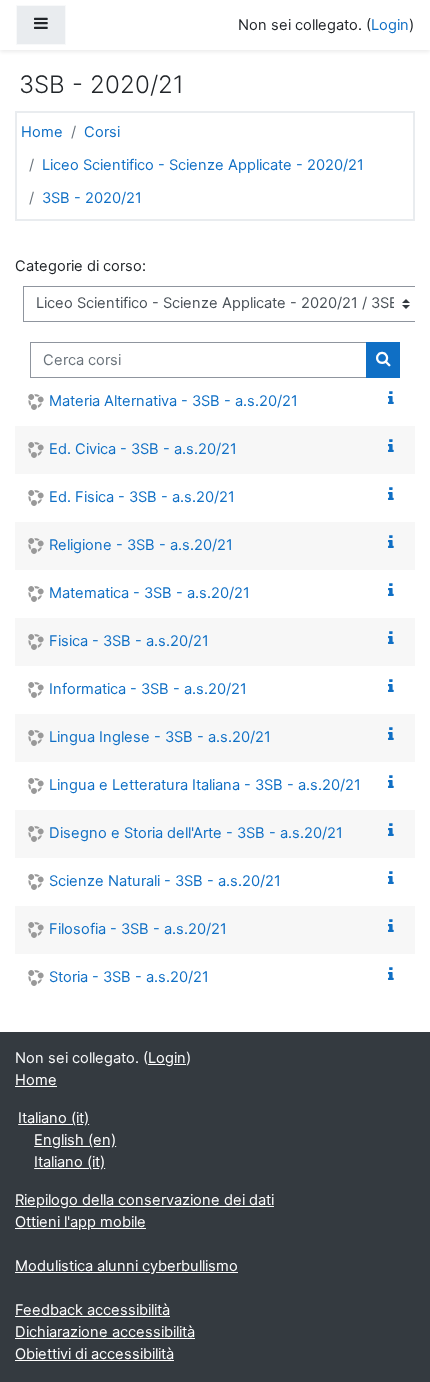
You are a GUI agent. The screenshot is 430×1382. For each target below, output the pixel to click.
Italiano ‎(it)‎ (53, 1118)
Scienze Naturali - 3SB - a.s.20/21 (165, 881)
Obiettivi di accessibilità (94, 1354)
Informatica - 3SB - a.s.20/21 (148, 689)
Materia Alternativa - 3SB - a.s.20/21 (173, 401)
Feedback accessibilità (92, 1310)
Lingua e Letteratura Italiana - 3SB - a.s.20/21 (205, 785)
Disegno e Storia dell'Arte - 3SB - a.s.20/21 (196, 833)
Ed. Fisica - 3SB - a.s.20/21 (142, 497)
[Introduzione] (395, 399)
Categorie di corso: (80, 266)
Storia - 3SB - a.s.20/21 (129, 977)
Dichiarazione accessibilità (105, 1332)
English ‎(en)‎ (75, 1140)
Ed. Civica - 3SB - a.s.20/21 (143, 449)
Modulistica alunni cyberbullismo (126, 1266)
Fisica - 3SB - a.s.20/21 (129, 641)
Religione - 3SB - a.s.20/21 (141, 545)
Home (42, 132)
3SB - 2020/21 (92, 198)
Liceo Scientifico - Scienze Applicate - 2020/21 (203, 165)
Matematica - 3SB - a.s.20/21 (149, 593)
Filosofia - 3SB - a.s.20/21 (138, 929)
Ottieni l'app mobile (80, 1222)
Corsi (102, 132)
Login (390, 25)
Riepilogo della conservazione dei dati (144, 1200)
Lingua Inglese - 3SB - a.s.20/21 (160, 737)
